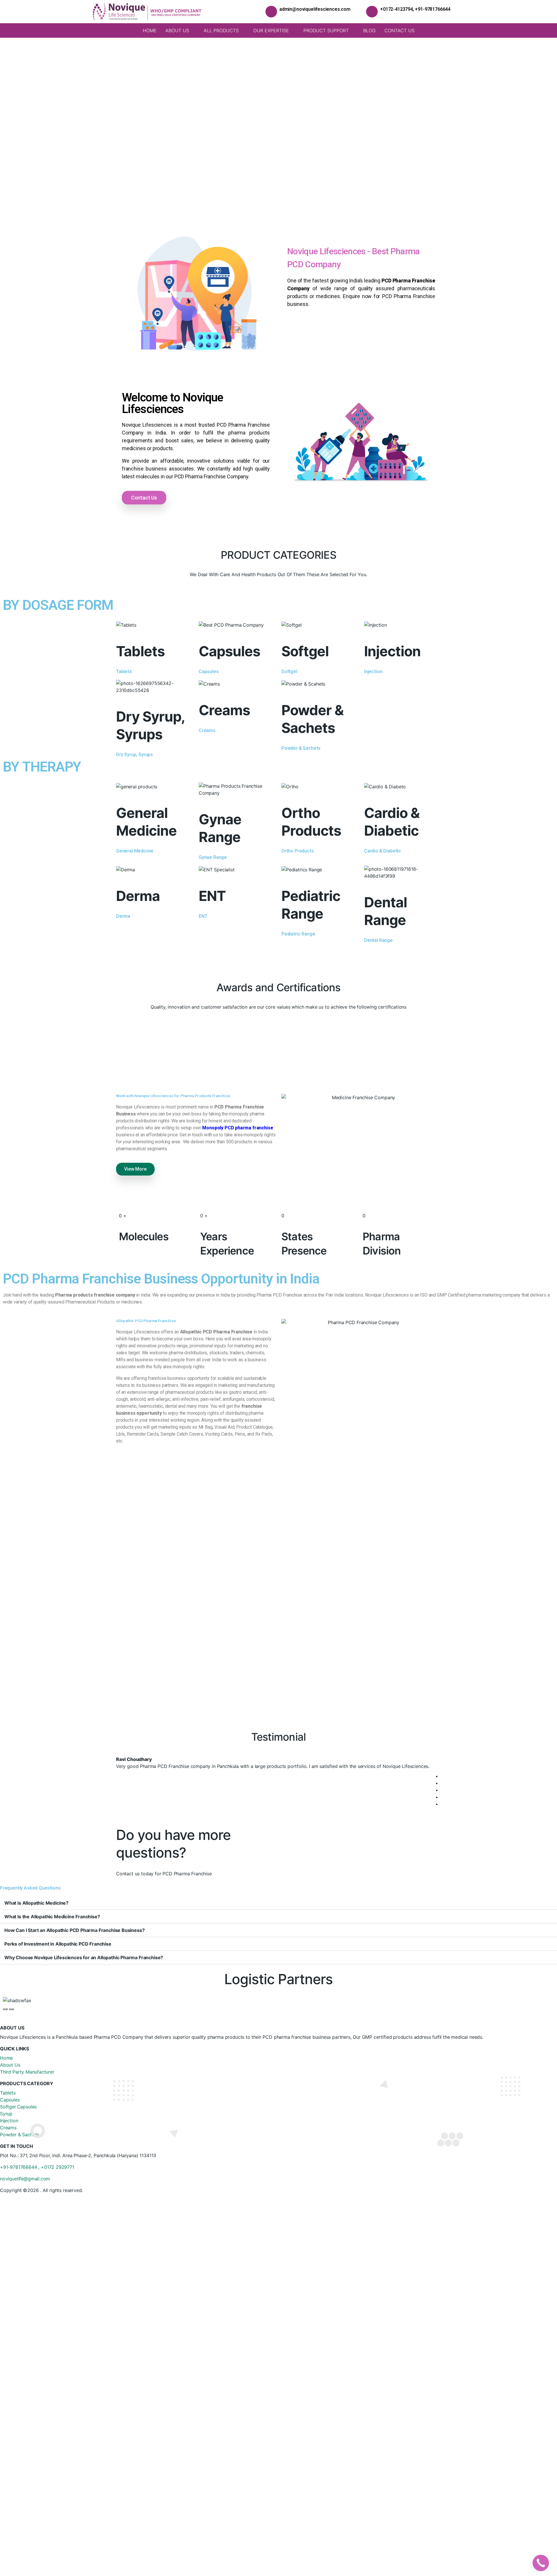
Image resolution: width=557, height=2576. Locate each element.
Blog (369, 30)
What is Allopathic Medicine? (36, 1903)
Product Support (326, 30)
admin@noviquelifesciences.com (315, 9)
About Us (177, 30)
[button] (9, 124)
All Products (221, 30)
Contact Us (399, 30)
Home (150, 30)
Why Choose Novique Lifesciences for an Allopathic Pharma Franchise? (84, 1957)
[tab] (278, 1903)
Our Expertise (271, 30)
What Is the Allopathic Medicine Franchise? (52, 1917)
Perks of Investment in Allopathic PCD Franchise (58, 1944)
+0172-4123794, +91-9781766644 (415, 9)
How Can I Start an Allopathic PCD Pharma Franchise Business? (74, 1930)
